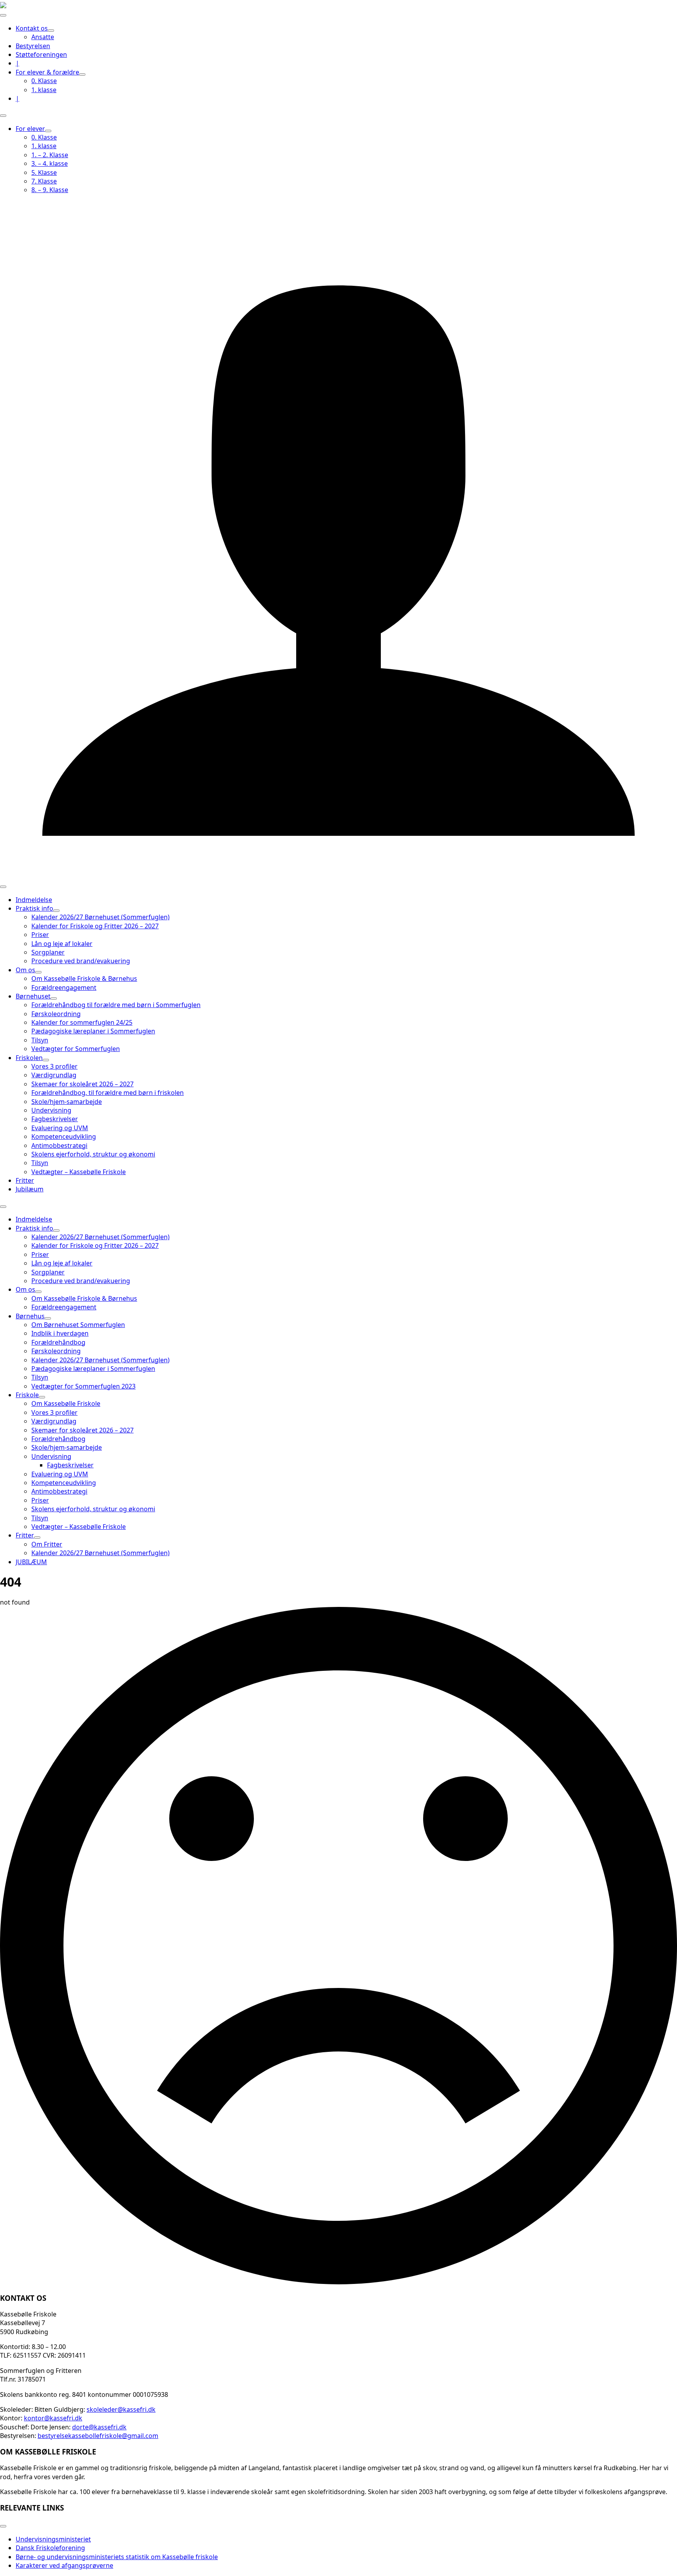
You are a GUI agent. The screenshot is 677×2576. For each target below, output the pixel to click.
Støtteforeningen (41, 54)
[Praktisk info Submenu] (56, 911)
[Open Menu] (3, 15)
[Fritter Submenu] (37, 1538)
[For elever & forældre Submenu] (82, 74)
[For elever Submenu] (48, 131)
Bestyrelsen (33, 46)
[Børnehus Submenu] (48, 1318)
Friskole (27, 1395)
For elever (30, 129)
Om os (25, 970)
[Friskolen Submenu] (46, 1060)
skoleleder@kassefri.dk (121, 2409)
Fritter (25, 1180)
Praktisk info (34, 908)
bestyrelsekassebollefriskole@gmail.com (98, 2436)
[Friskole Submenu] (42, 1397)
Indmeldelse (34, 900)
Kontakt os (32, 28)
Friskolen (29, 1058)
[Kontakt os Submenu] (51, 31)
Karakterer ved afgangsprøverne (64, 2565)
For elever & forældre (47, 72)
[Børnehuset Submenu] (54, 998)
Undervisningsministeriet (53, 2539)
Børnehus (30, 1316)
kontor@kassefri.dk (53, 2418)
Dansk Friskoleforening (50, 2548)
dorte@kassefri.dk (99, 2427)
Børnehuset (33, 996)
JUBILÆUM (31, 1562)
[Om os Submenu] (38, 972)
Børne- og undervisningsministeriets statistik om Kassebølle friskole (117, 2557)
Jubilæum (30, 1189)
